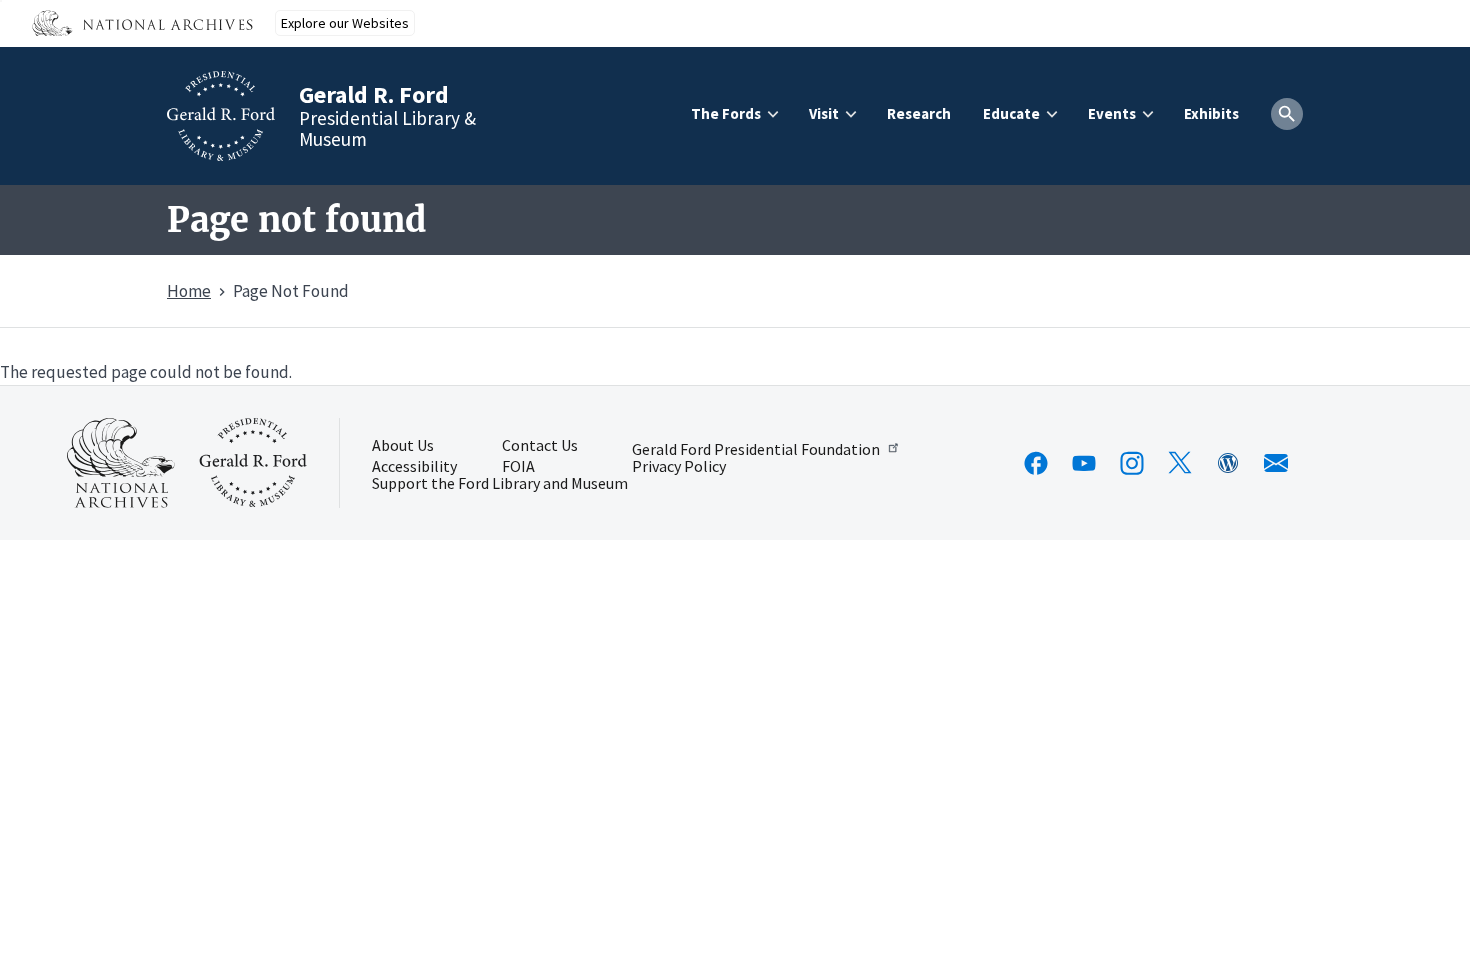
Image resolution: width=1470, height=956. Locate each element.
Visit (824, 113)
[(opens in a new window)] (1036, 463)
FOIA (518, 467)
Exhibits (1211, 113)
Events (1112, 113)
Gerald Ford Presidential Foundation (756, 448)
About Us (403, 446)
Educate (1011, 113)
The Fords (726, 113)
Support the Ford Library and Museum (500, 484)
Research (919, 113)
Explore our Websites (345, 23)
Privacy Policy (679, 467)
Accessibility (414, 467)
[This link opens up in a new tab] (121, 463)
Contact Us (540, 446)
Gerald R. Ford (374, 94)
